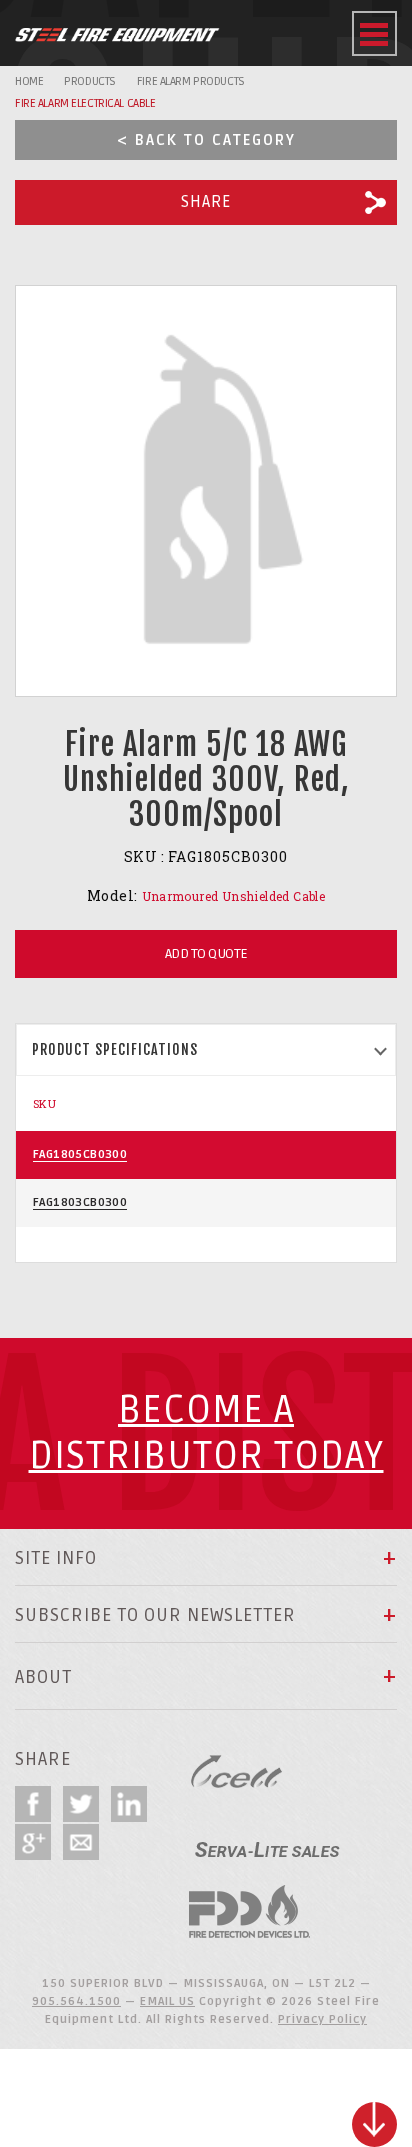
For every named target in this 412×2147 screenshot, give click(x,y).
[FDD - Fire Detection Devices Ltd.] (249, 1911)
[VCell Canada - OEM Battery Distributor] (237, 1771)
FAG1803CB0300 (80, 1202)
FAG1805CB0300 (80, 1154)
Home (29, 81)
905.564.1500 (76, 2001)
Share (206, 202)
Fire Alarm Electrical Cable (85, 103)
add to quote (206, 953)
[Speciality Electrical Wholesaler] (267, 1841)
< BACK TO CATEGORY (206, 140)
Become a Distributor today (206, 1433)
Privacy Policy (322, 2019)
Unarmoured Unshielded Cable (234, 896)
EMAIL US (167, 2001)
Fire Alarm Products (191, 81)
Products (90, 81)
